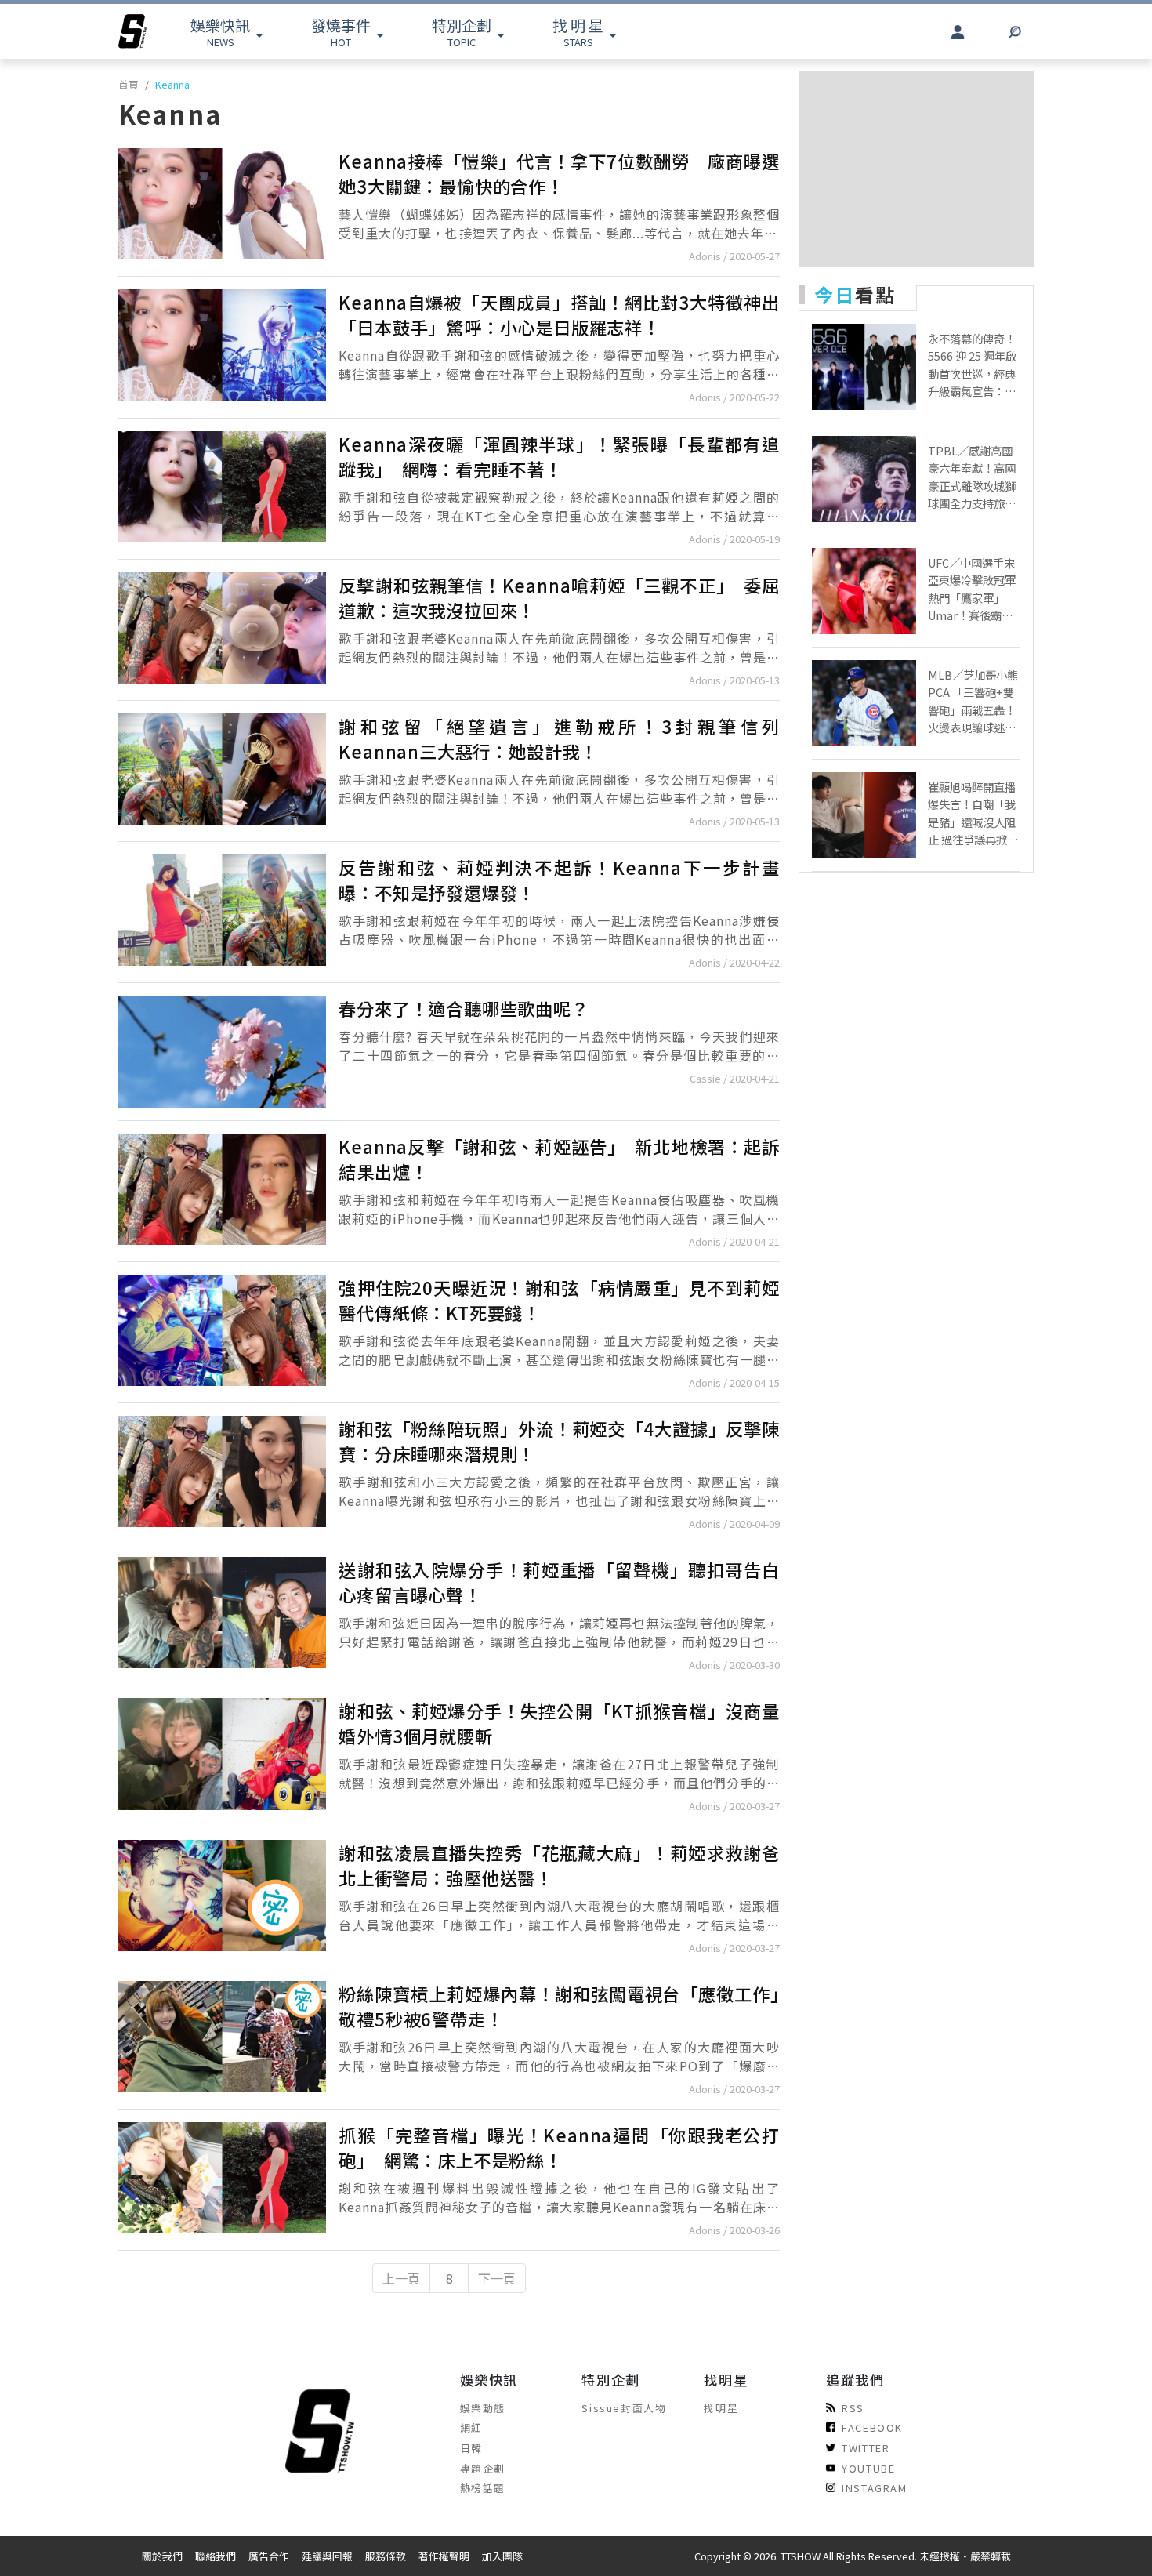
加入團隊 (502, 2556)
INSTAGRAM (874, 2488)
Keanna (172, 84)
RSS (853, 2408)
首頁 (129, 84)
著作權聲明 (444, 2556)
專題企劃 (483, 2468)
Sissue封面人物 (624, 2408)
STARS (578, 32)
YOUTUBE (868, 2468)
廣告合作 (269, 2556)
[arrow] (132, 31)
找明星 (721, 2408)
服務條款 (386, 2556)
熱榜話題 (483, 2488)
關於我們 (162, 2556)
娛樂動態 (483, 2408)
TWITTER (866, 2448)
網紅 (471, 2427)
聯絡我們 (216, 2556)
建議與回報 (327, 2556)
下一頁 (497, 2278)
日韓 (471, 2448)
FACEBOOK (872, 2427)
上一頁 (401, 2278)
